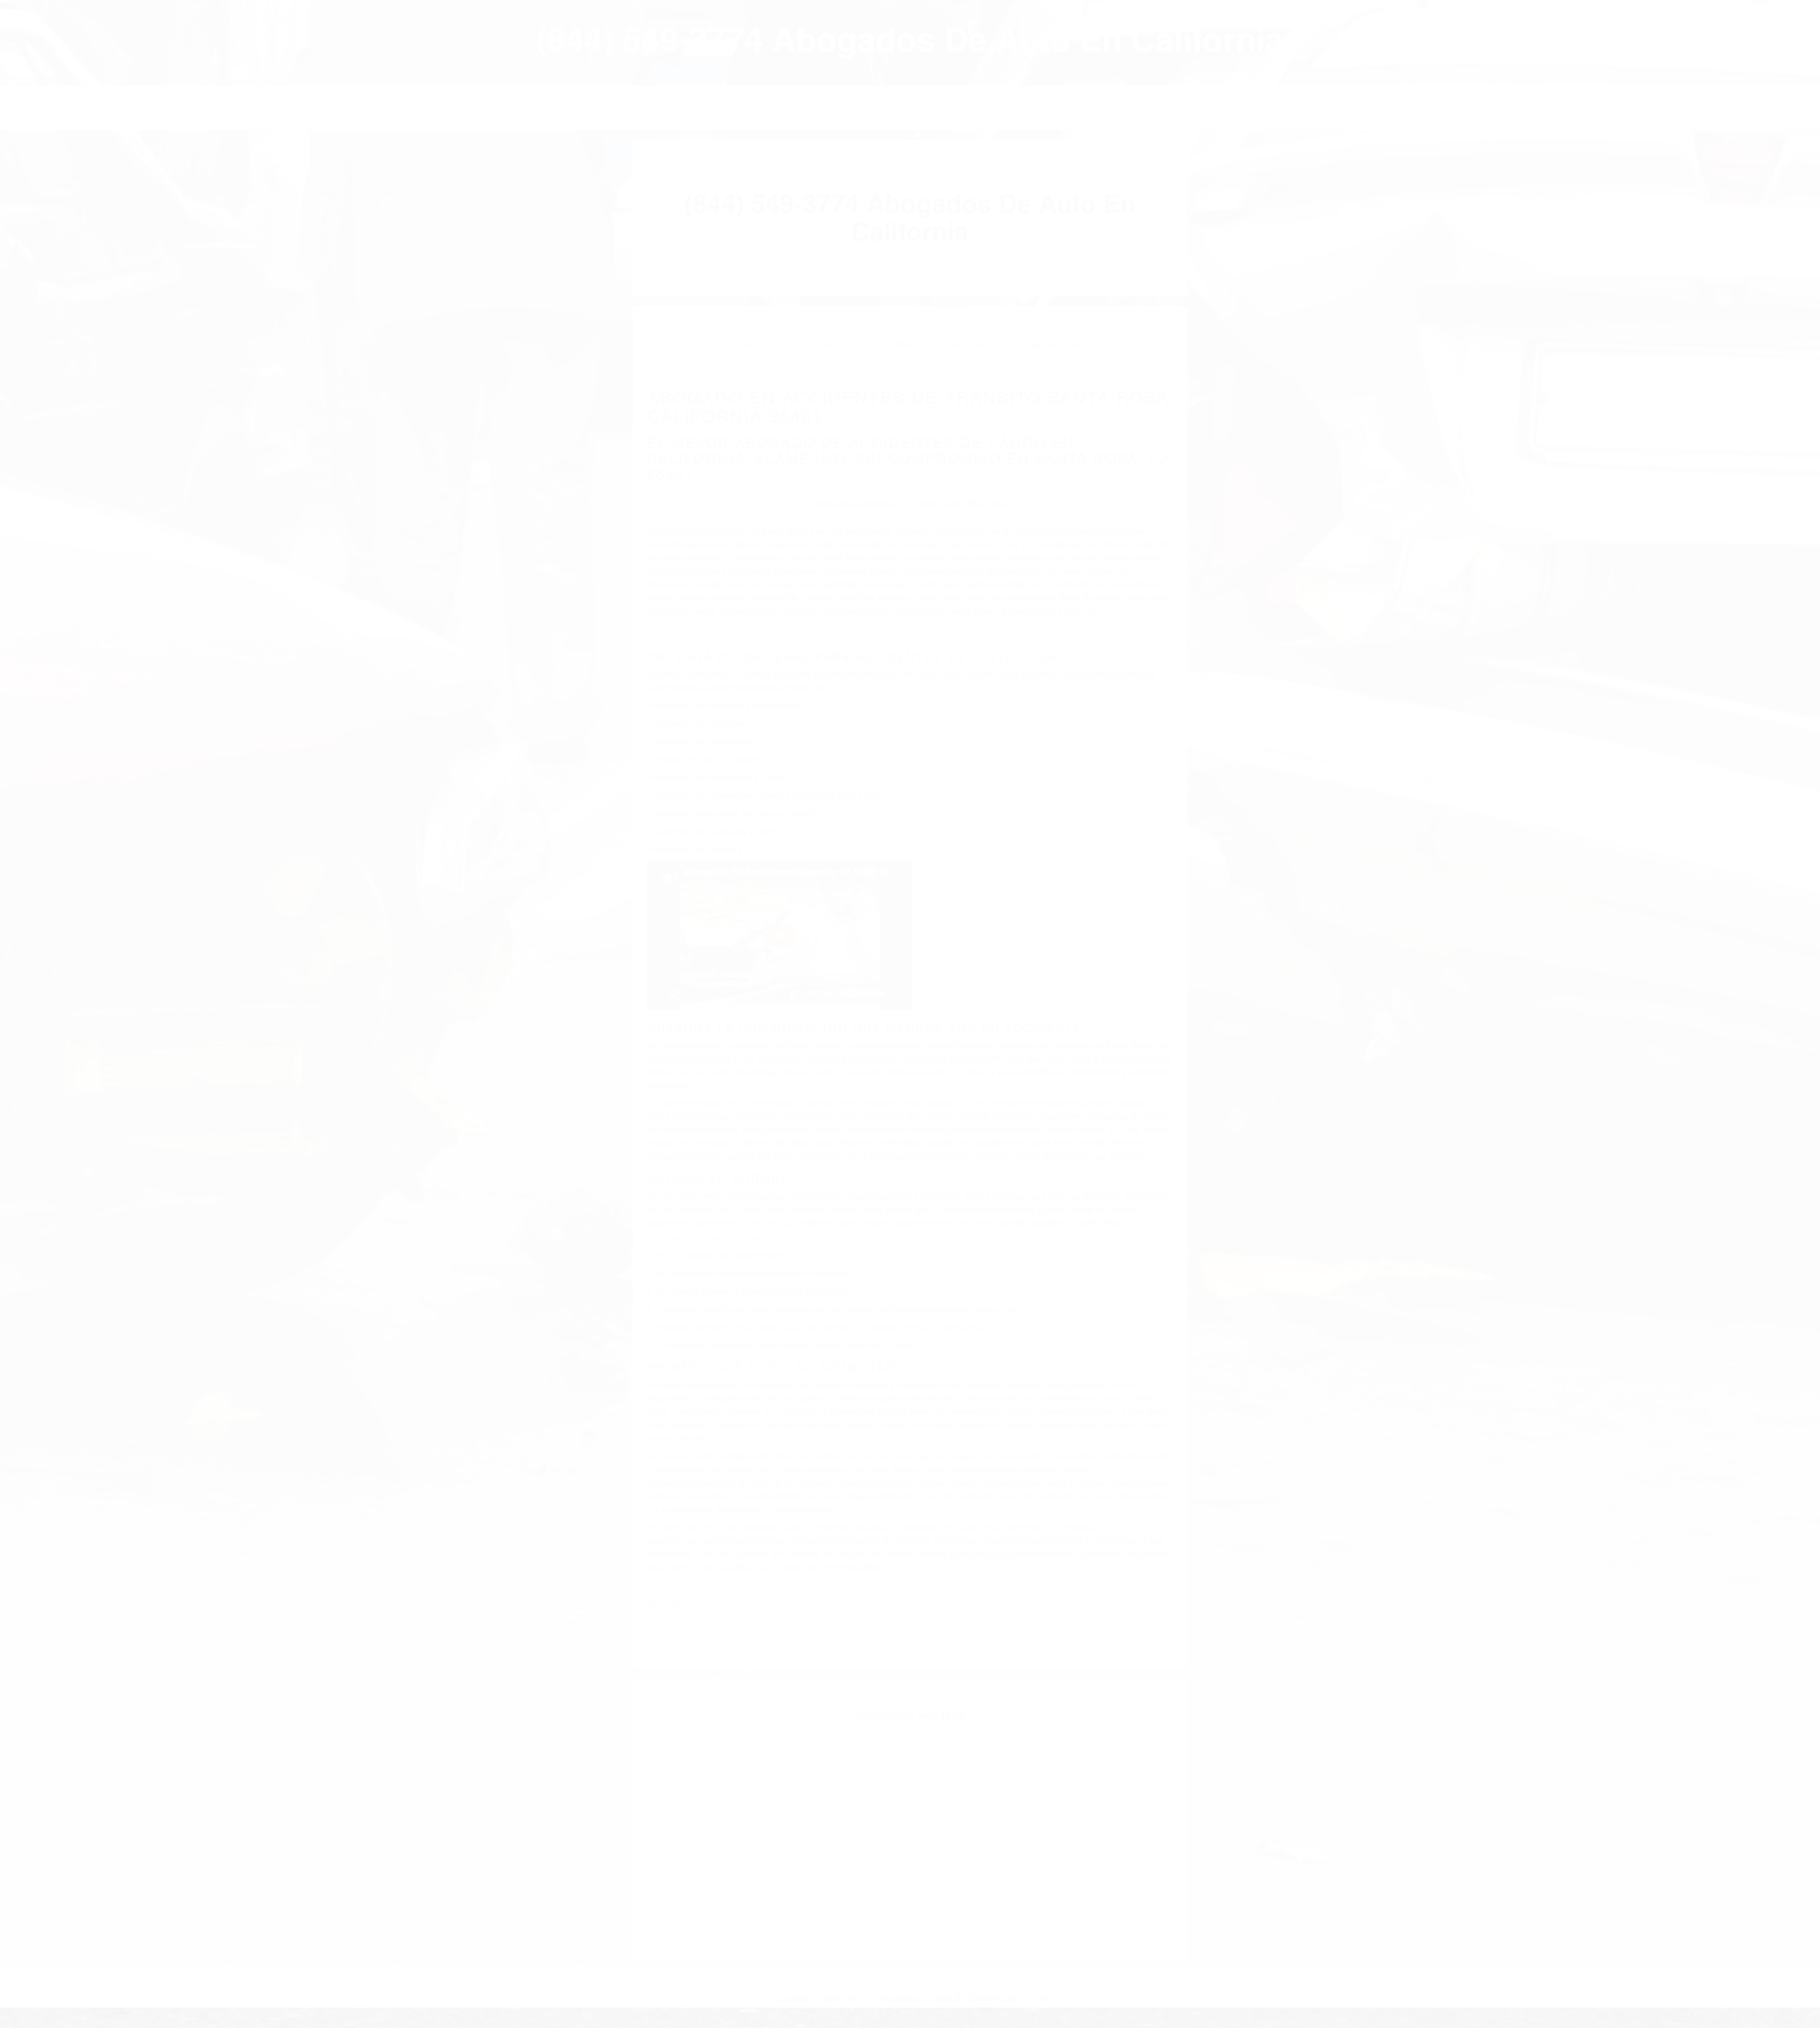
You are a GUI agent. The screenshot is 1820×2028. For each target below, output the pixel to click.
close (8, 5)
